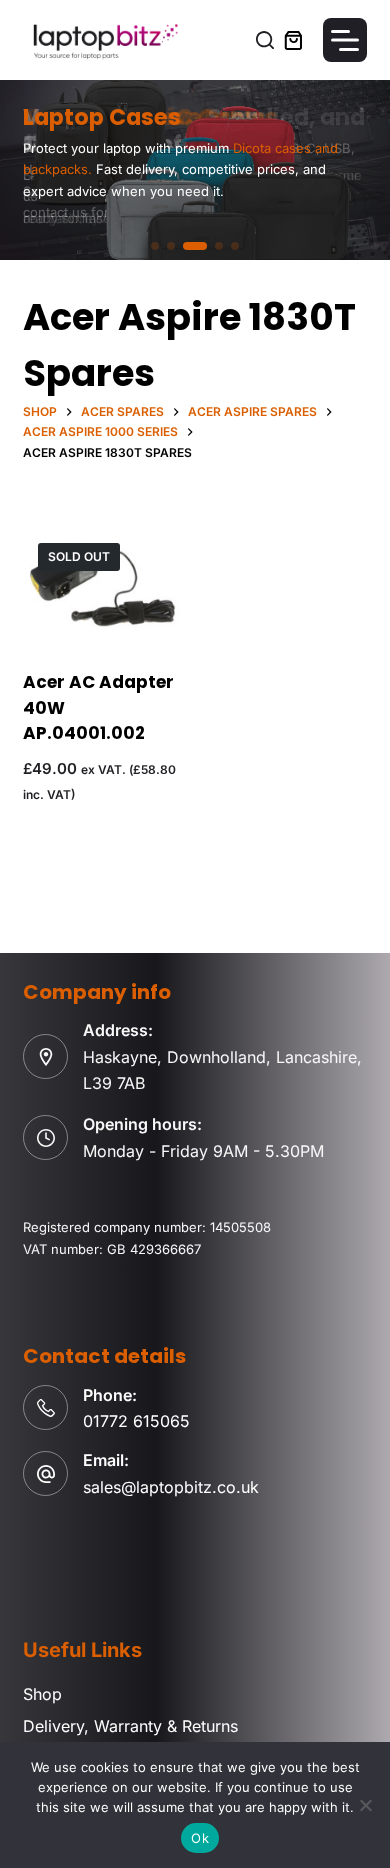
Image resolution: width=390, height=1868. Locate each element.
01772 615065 (136, 1421)
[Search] (265, 40)
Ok (200, 1838)
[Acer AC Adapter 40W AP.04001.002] (101, 586)
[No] (365, 1805)
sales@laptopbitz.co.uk (171, 1487)
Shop (42, 1694)
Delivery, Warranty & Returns (130, 1726)
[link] (195, 170)
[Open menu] (345, 40)
